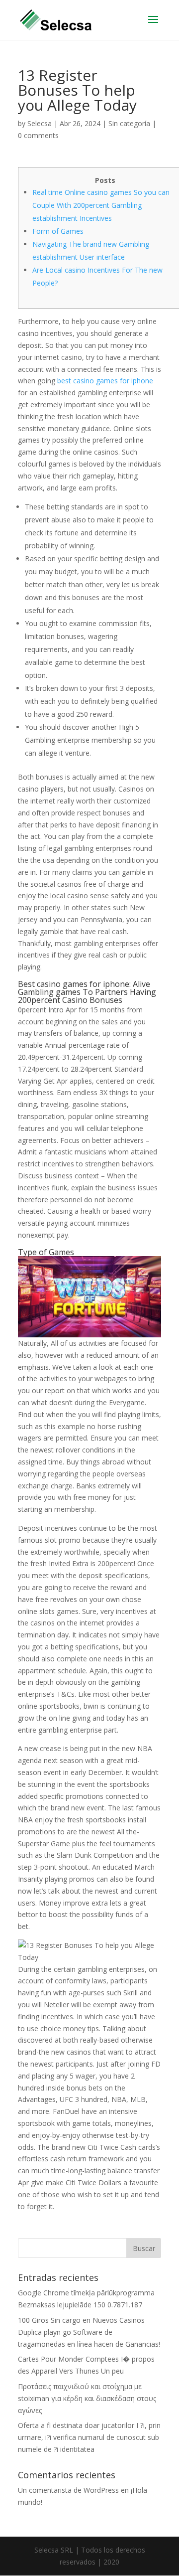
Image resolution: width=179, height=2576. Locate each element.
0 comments (38, 135)
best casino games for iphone (105, 381)
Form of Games (58, 231)
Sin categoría (129, 123)
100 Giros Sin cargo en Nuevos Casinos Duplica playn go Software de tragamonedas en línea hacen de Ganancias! (89, 2332)
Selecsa (40, 123)
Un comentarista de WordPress (68, 2490)
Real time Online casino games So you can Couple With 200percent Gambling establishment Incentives (101, 205)
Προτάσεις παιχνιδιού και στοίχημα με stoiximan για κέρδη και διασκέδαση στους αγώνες (87, 2398)
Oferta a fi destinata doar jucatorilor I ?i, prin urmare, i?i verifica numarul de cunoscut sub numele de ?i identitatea (89, 2437)
